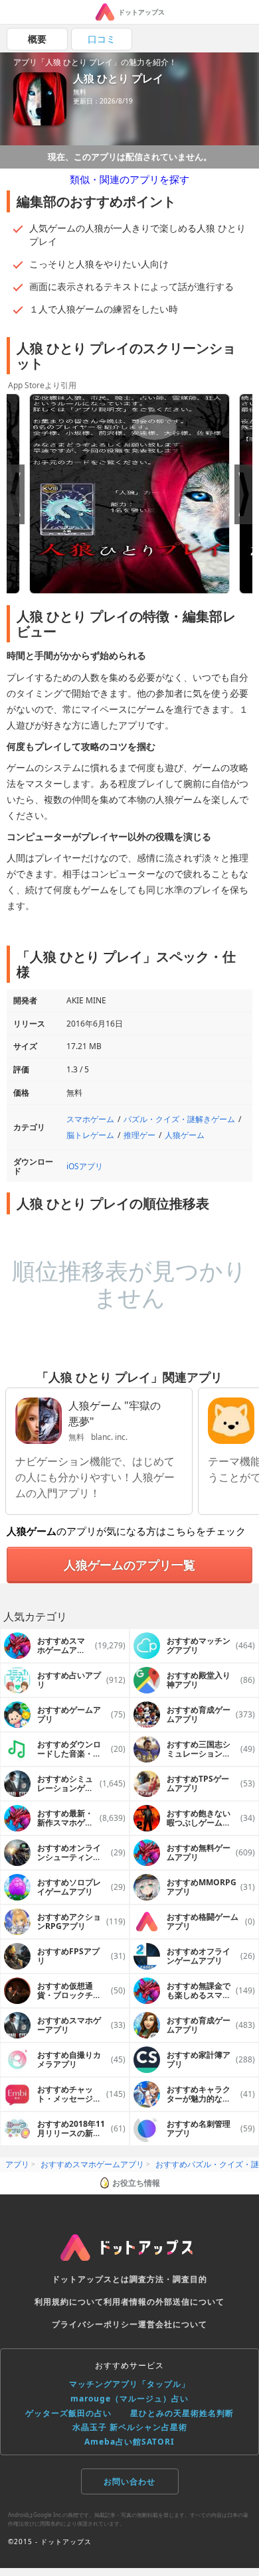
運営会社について (173, 2324)
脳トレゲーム (90, 1135)
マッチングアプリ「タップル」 (129, 2384)
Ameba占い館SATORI (129, 2442)
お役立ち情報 (136, 2183)
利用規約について (69, 2302)
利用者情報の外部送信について (164, 2302)
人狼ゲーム (185, 1135)
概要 (37, 39)
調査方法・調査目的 (168, 2279)
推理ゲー (139, 1135)
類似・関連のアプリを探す (129, 179)
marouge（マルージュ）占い (129, 2398)
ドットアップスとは (91, 2279)
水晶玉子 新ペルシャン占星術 (130, 2427)
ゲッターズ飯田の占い (68, 2413)
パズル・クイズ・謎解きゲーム (179, 1119)
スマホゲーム (90, 1119)
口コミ (102, 39)
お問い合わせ (129, 2481)
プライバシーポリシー (95, 2324)
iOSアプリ (85, 1166)
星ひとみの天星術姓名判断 (182, 2413)
